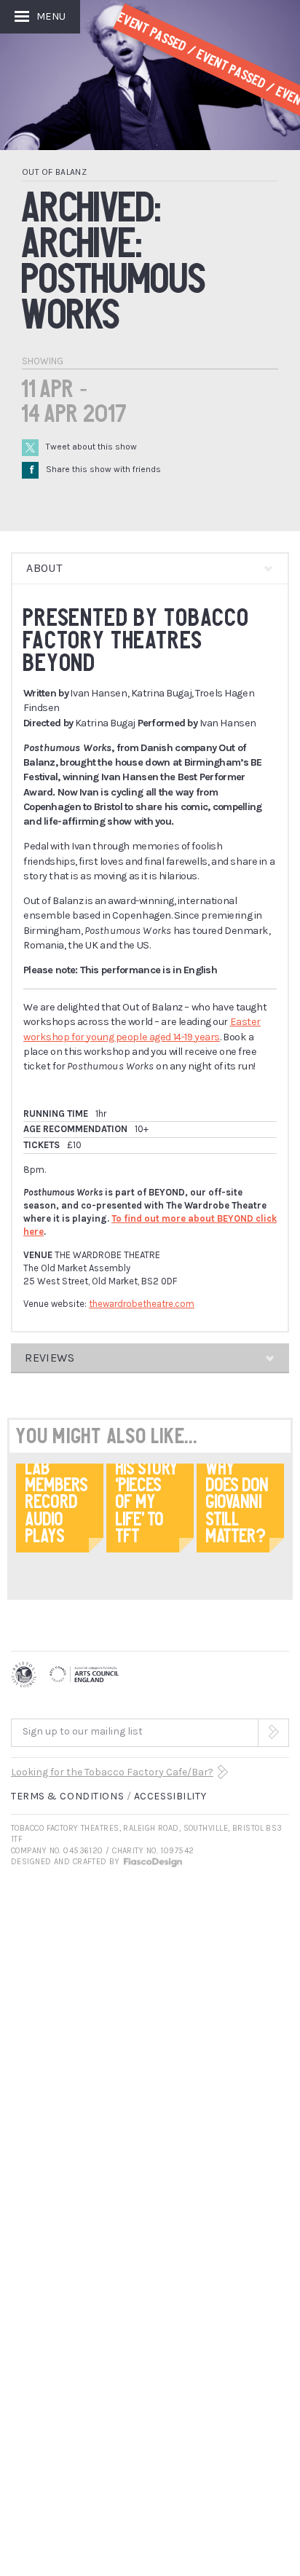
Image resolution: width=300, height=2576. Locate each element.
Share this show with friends (95, 469)
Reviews (50, 1358)
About (44, 568)
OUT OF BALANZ (54, 172)
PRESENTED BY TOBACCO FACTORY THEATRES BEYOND (137, 640)
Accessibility (170, 1796)
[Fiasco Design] (152, 1862)
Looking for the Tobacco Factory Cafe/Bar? (112, 1772)
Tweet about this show (91, 447)
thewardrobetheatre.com (142, 1304)
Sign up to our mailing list (83, 1731)
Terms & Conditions (67, 1796)
